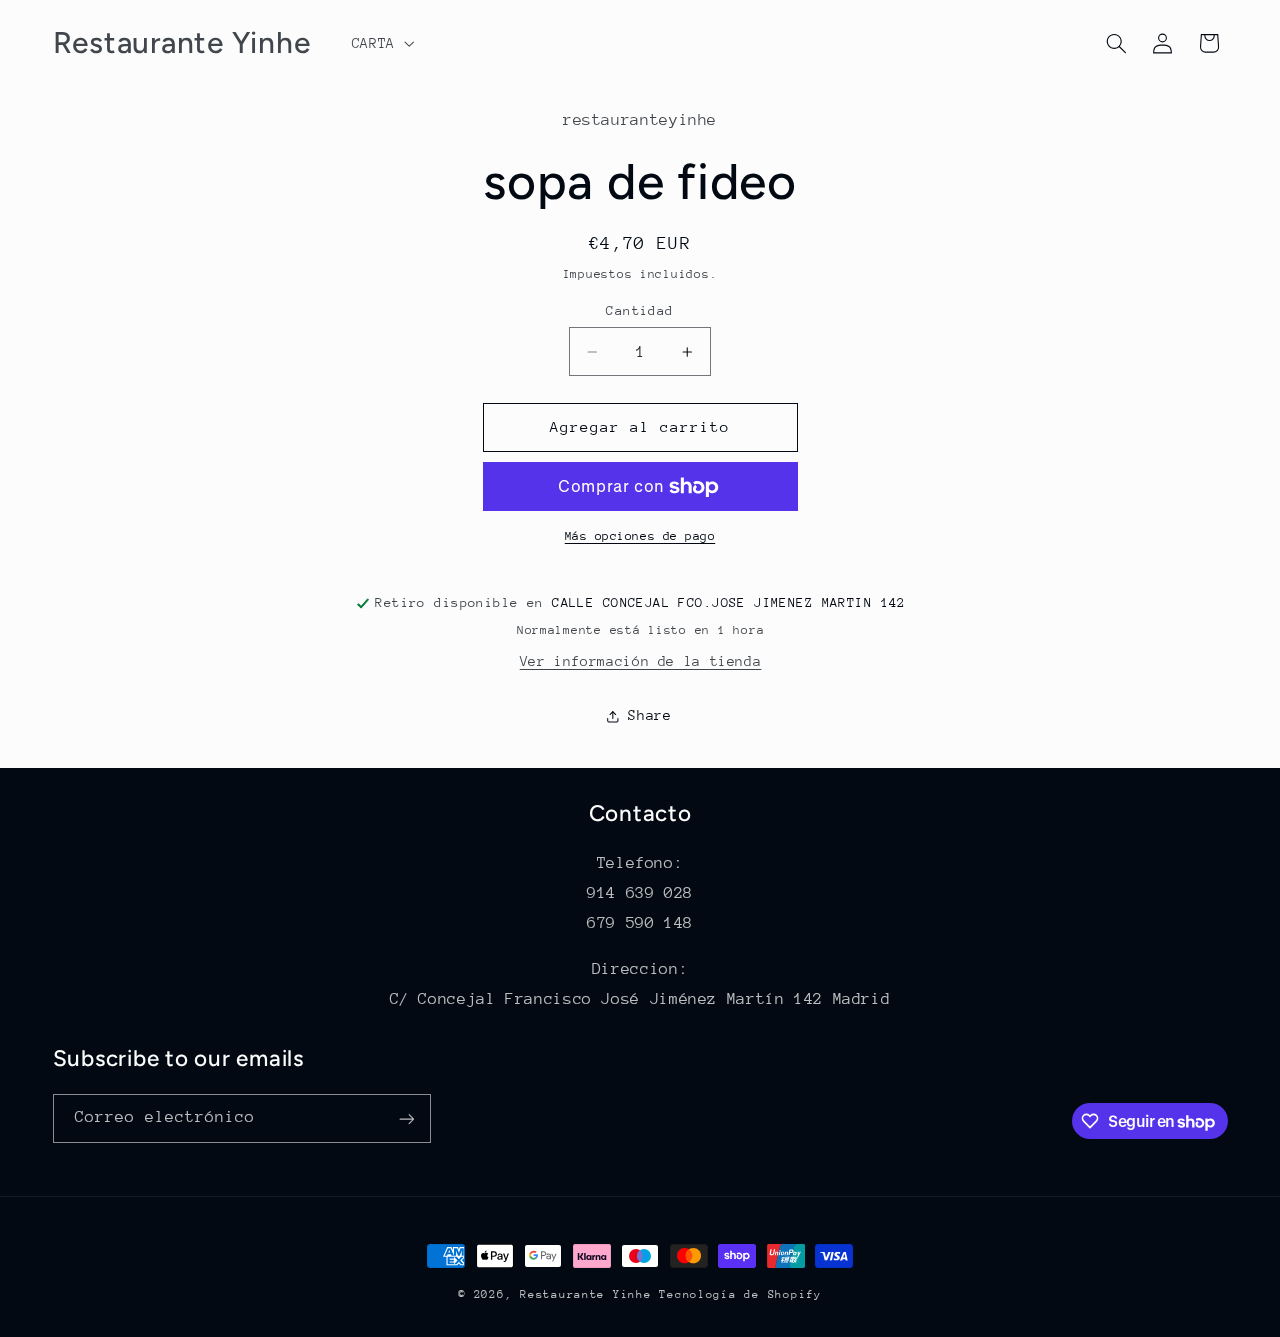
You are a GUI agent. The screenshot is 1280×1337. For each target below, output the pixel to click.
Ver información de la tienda (641, 661)
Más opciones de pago (640, 537)
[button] (381, 43)
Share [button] (649, 715)
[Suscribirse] (406, 1118)
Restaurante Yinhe (586, 1294)
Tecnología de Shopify (740, 1294)
